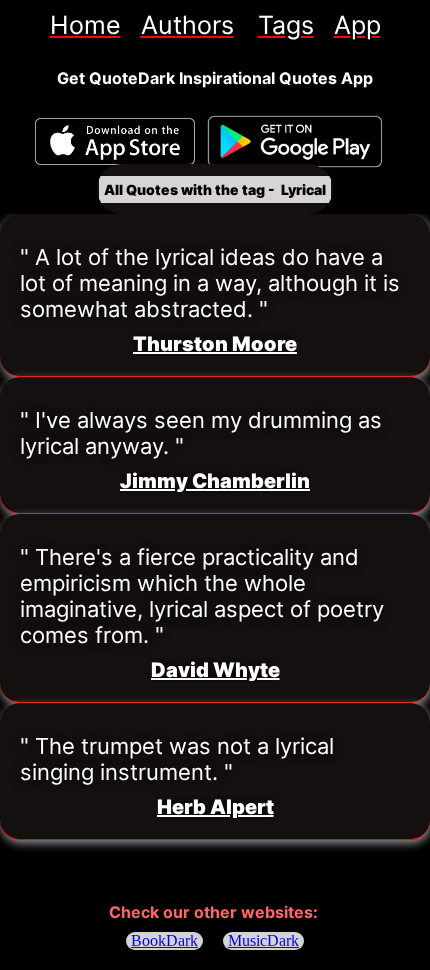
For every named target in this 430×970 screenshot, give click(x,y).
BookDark (164, 940)
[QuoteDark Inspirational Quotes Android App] (295, 142)
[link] (85, 25)
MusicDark (263, 940)
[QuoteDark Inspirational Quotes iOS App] (115, 141)
